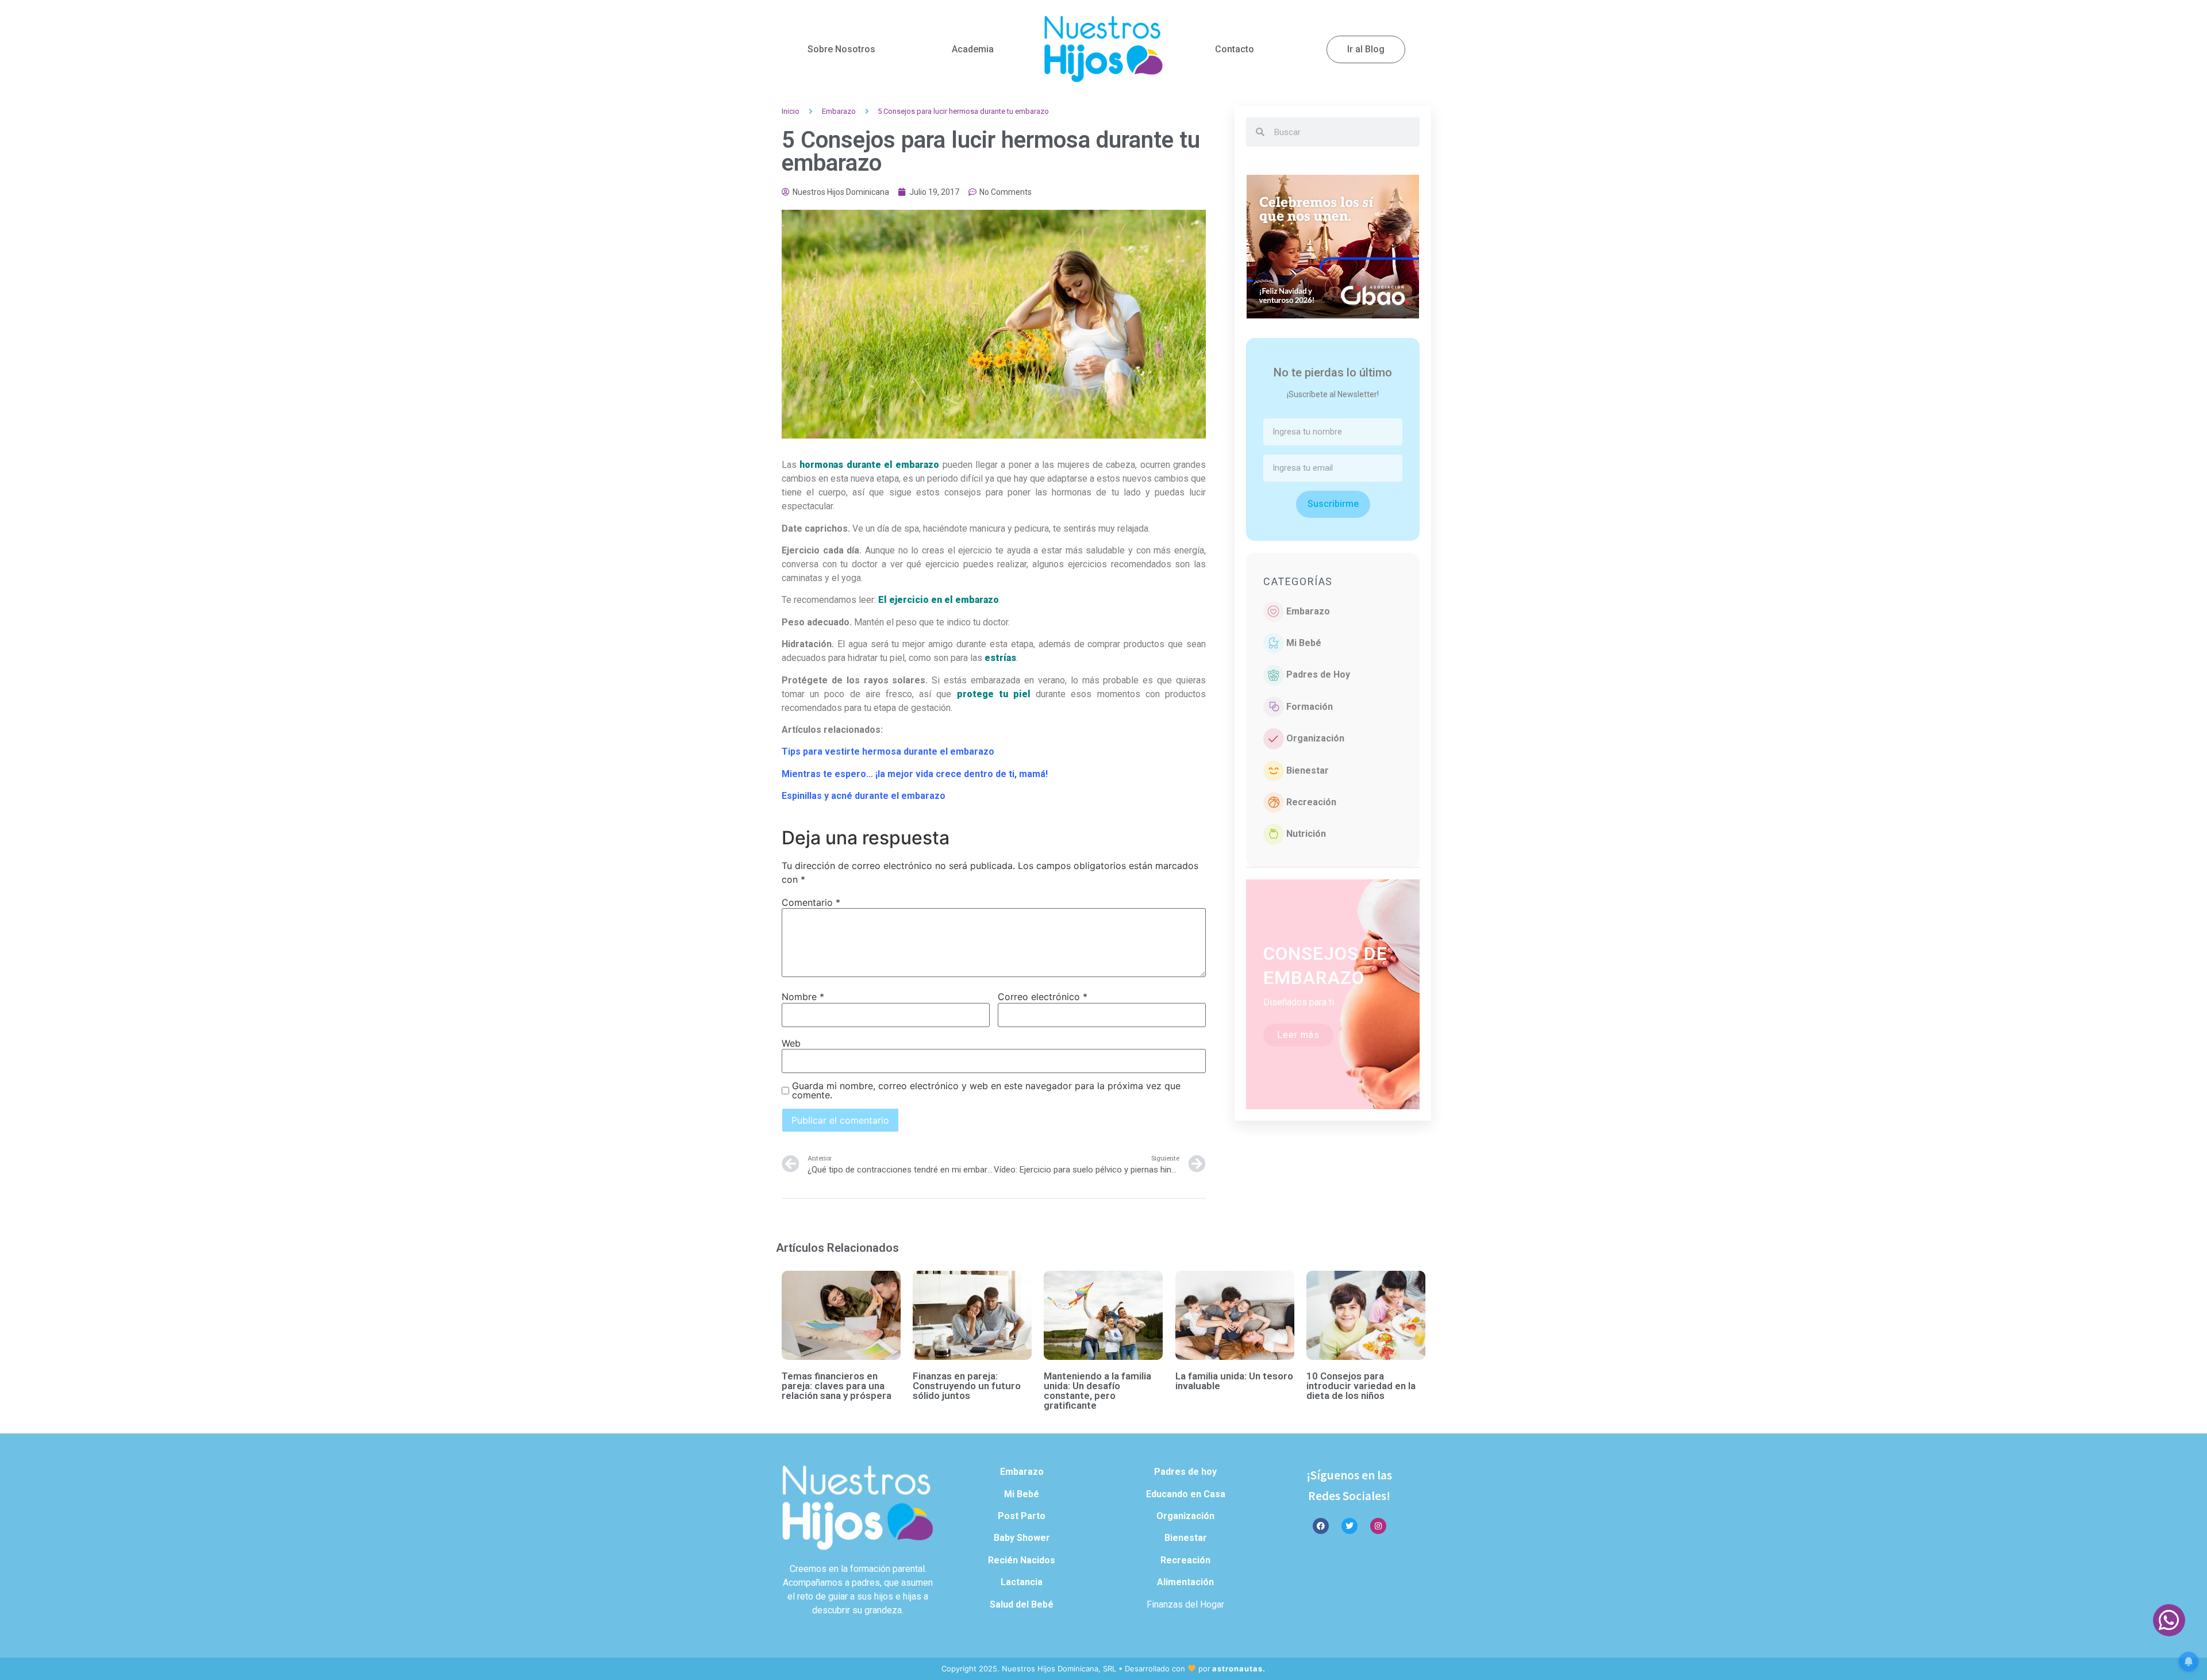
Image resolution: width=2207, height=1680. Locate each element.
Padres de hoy (1185, 1472)
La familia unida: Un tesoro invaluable (1234, 1381)
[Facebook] (1321, 1526)
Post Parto (1022, 1516)
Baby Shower (1022, 1538)
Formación (1310, 707)
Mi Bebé (1304, 643)
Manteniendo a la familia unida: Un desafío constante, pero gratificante (1097, 1391)
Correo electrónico (1043, 997)
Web (791, 1043)
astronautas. (1239, 1669)
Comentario (811, 902)
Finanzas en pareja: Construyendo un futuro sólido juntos (967, 1386)
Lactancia (1022, 1582)
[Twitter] (1349, 1526)
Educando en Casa (1186, 1494)
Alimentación (1185, 1582)
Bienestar (1308, 770)
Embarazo (839, 111)
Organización (1315, 738)
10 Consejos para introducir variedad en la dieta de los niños (1361, 1386)
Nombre (803, 997)
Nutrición (1306, 834)
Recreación (1311, 802)
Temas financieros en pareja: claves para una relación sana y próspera (837, 1386)
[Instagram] (1378, 1526)
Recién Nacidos (1022, 1560)
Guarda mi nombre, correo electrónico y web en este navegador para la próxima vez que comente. (986, 1090)
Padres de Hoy (1318, 674)
